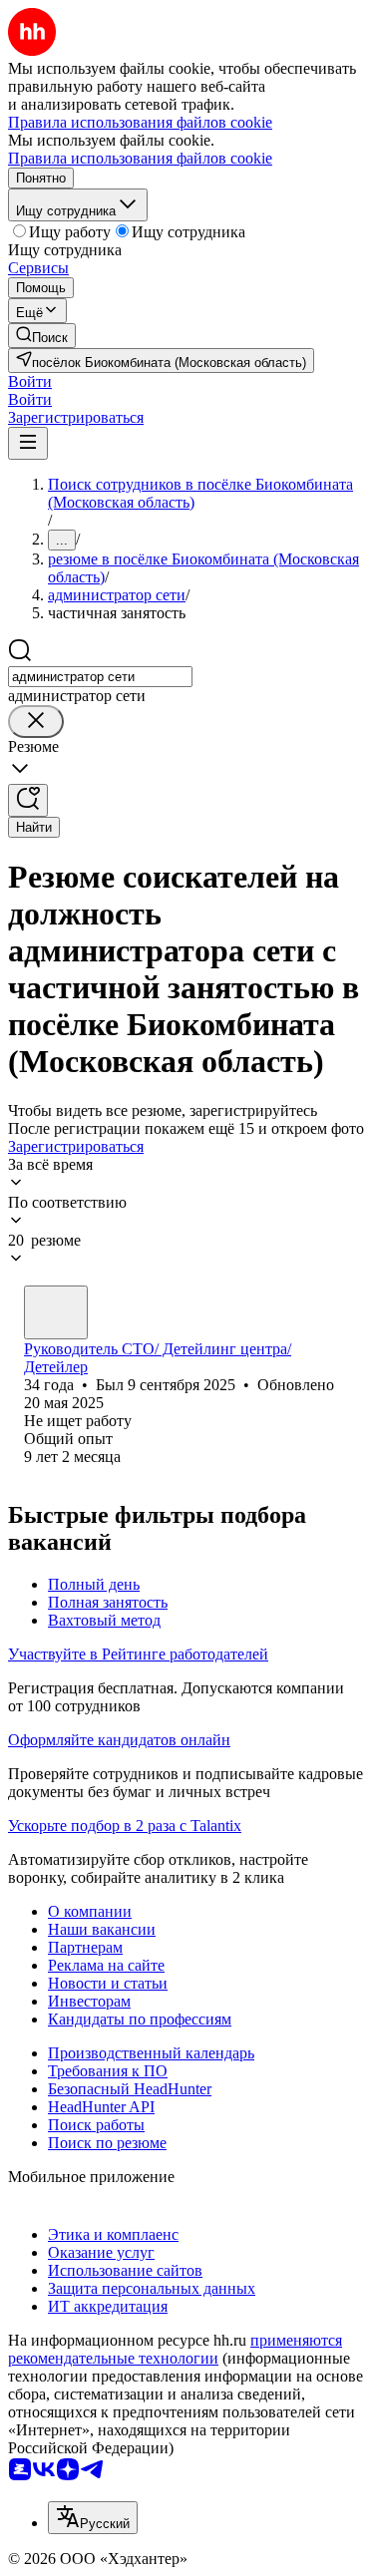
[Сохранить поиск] (28, 800)
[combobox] (100, 677)
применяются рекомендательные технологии (175, 2349)
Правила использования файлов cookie (140, 158)
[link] (42, 336)
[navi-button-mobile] (28, 443)
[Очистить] (36, 722)
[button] (30, 381)
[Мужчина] (56, 1312)
